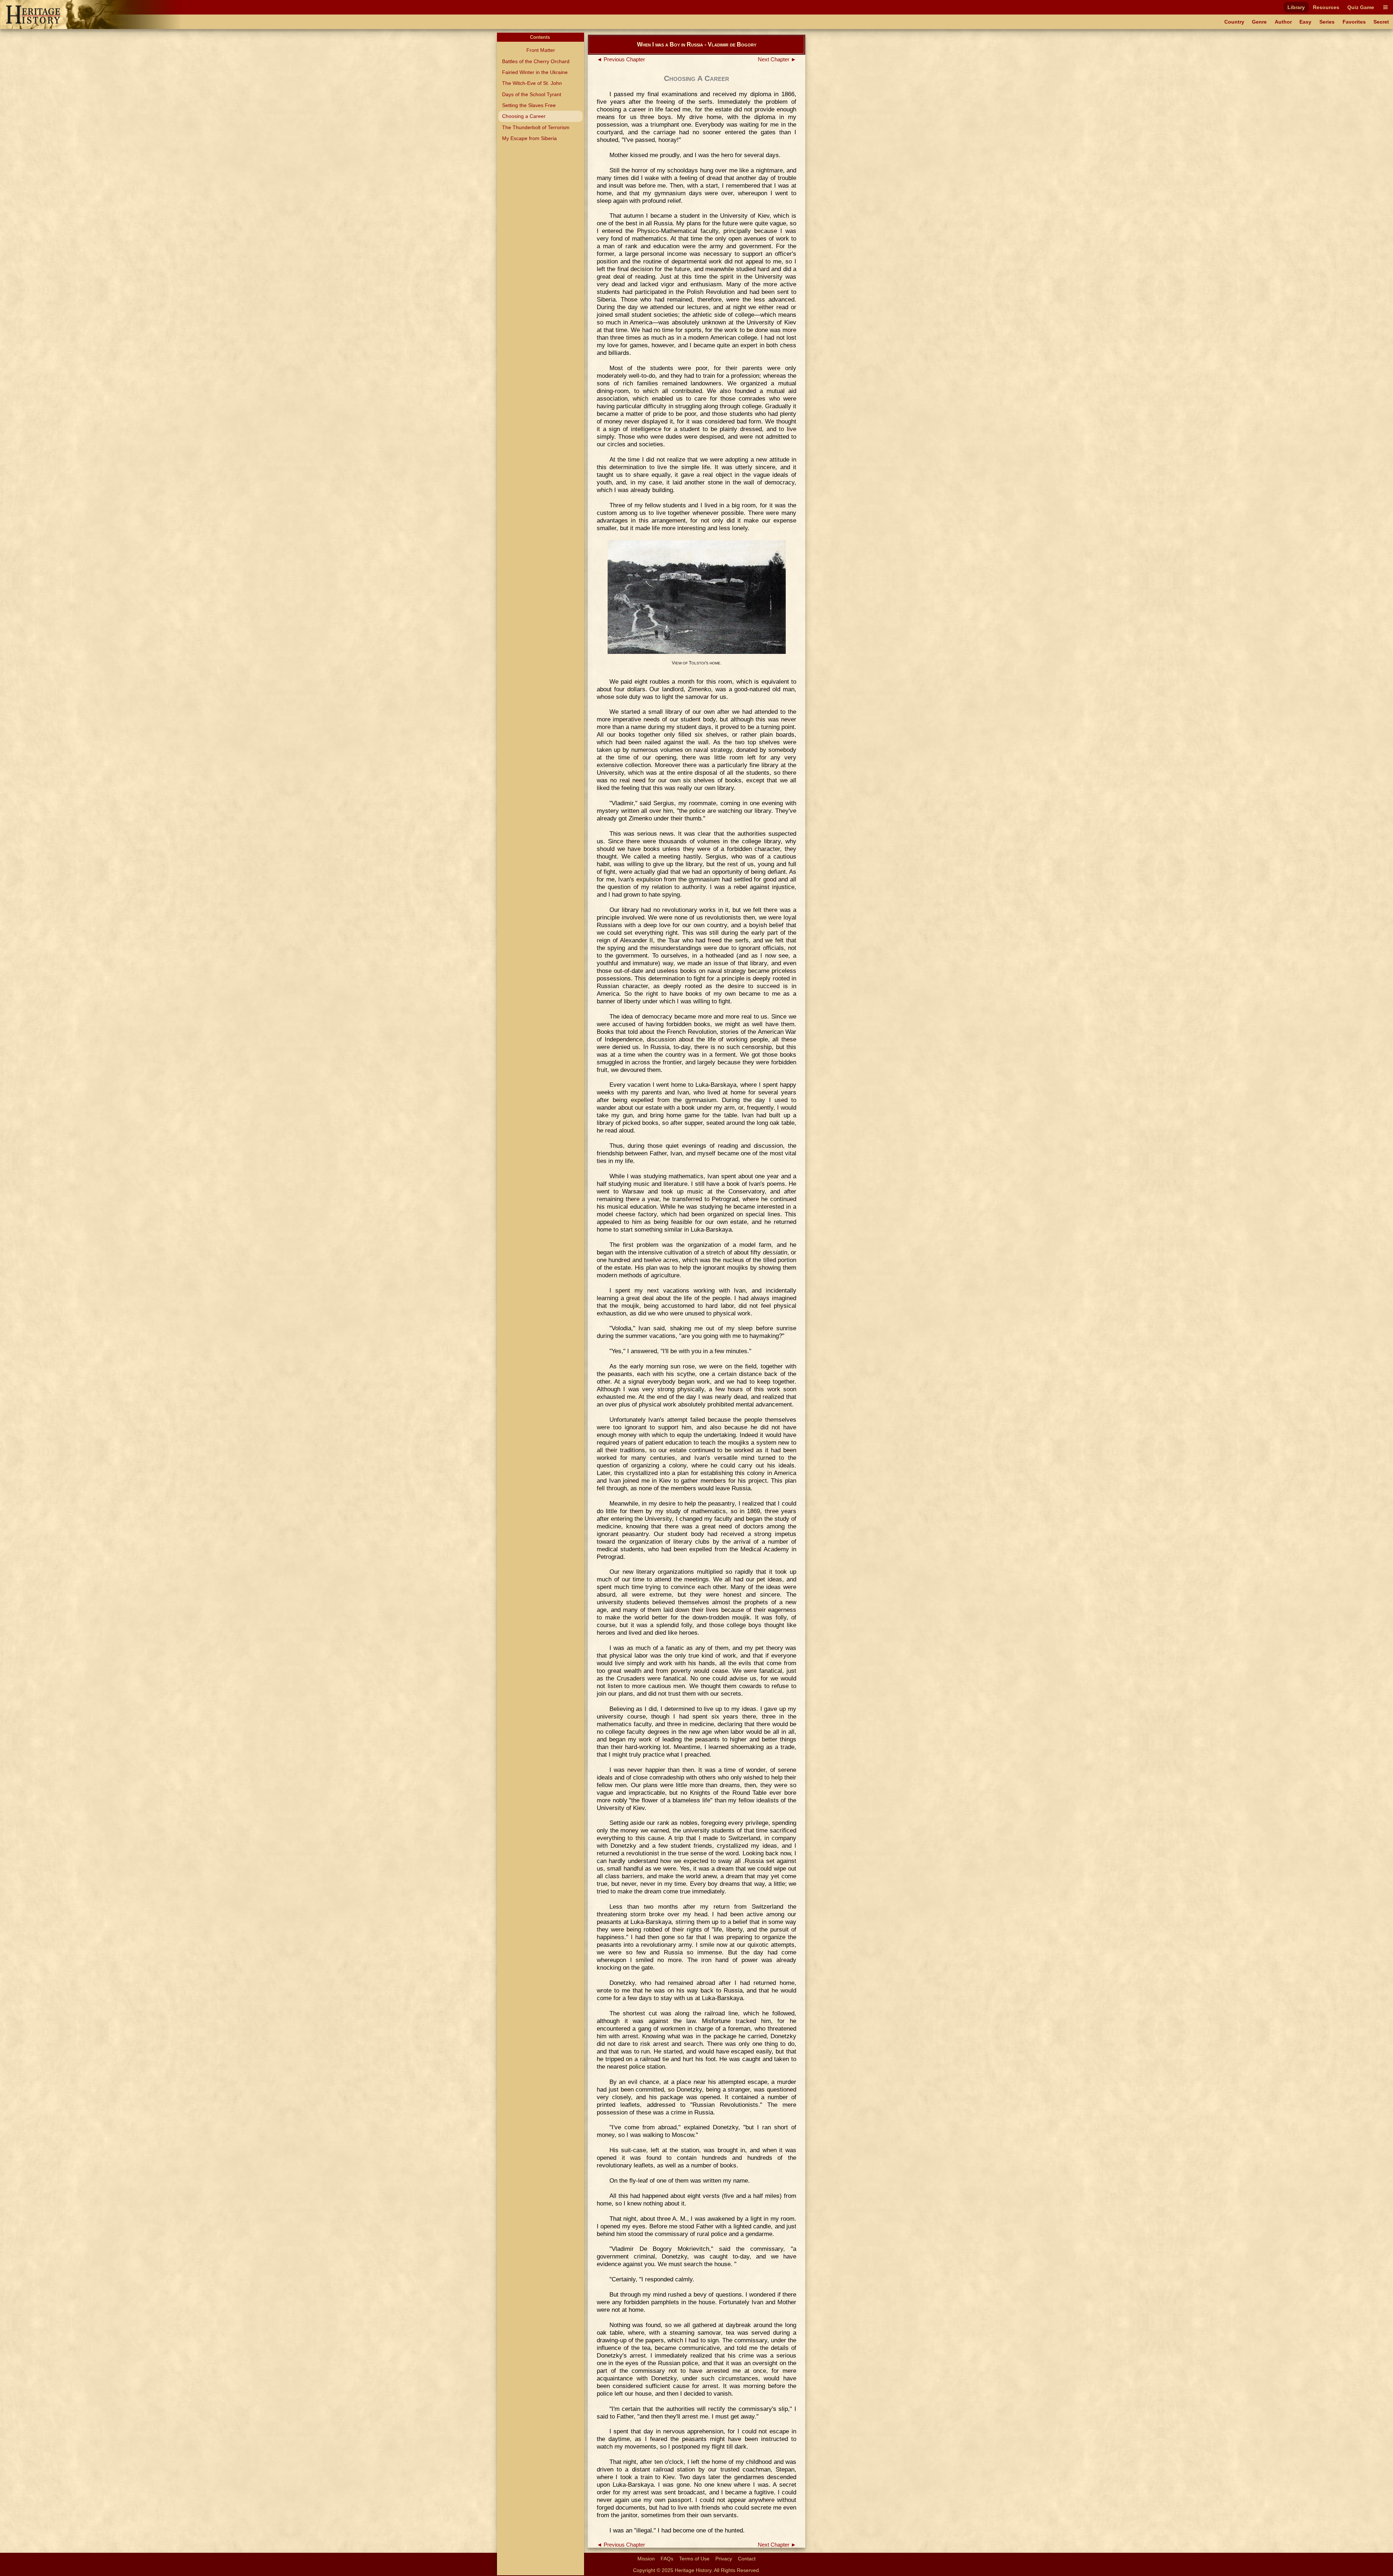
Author (1283, 22)
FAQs (667, 2559)
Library (1296, 7)
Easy (1305, 22)
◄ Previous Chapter (621, 60)
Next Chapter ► (777, 60)
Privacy (724, 2559)
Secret (1381, 22)
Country (1234, 22)
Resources (1326, 7)
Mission (646, 2559)
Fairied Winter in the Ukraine (535, 72)
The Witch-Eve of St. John (532, 83)
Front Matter (541, 50)
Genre (1259, 22)
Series (1327, 22)
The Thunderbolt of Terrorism (536, 127)
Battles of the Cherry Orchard (536, 61)
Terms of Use (694, 2559)
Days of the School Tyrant (532, 94)
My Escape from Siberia (529, 138)
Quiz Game (1361, 7)
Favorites (1354, 22)
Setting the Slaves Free (529, 105)
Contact (747, 2559)
